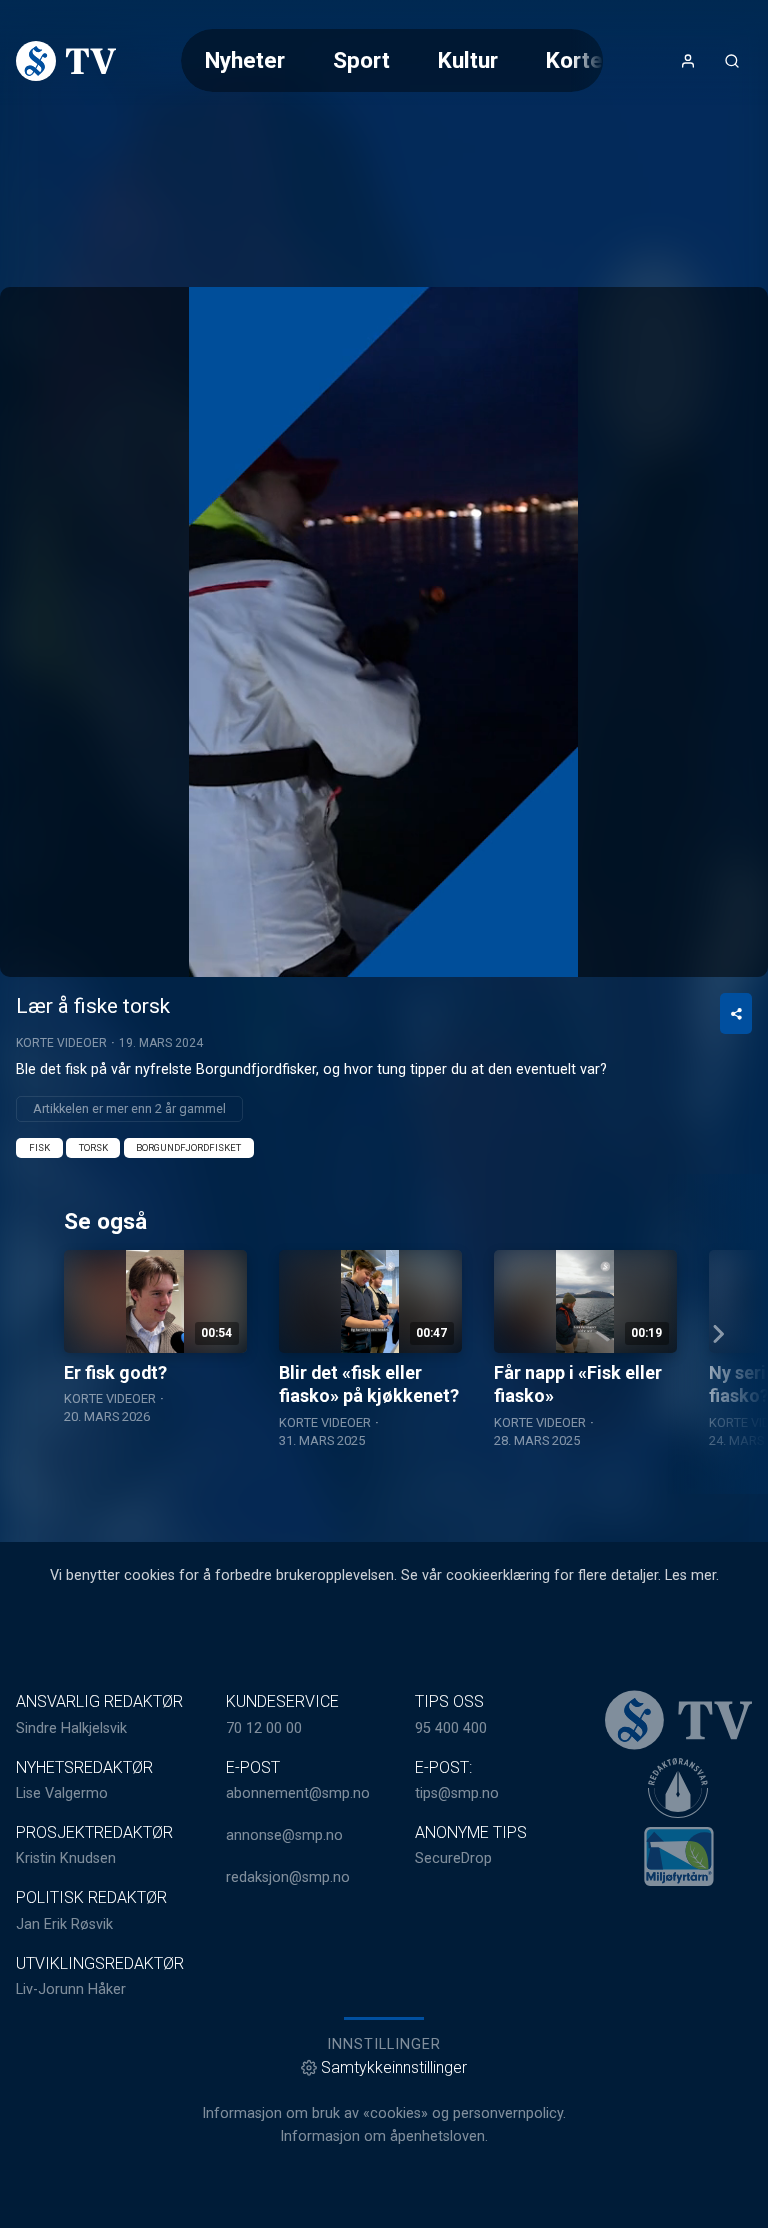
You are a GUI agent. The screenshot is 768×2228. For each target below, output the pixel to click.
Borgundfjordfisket (188, 1147)
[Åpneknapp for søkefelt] (732, 61)
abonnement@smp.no (298, 1793)
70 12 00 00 (264, 1728)
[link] (66, 61)
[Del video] (736, 1013)
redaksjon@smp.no (288, 1877)
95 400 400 (451, 1728)
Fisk (39, 1147)
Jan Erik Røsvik (64, 1924)
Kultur (468, 60)
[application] (384, 632)
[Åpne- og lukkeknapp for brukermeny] (688, 61)
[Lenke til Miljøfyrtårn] (679, 1856)
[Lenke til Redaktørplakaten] (678, 1788)
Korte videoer (61, 1043)
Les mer (690, 1575)
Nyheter (245, 60)
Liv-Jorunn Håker (71, 1989)
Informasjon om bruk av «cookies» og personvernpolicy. (384, 2113)
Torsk (93, 1147)
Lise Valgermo (62, 1793)
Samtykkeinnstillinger (394, 2067)
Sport (361, 60)
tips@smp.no (457, 1793)
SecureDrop (453, 1858)
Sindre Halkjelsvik (71, 1728)
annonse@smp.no (284, 1835)
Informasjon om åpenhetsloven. (384, 2136)
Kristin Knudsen (66, 1858)
